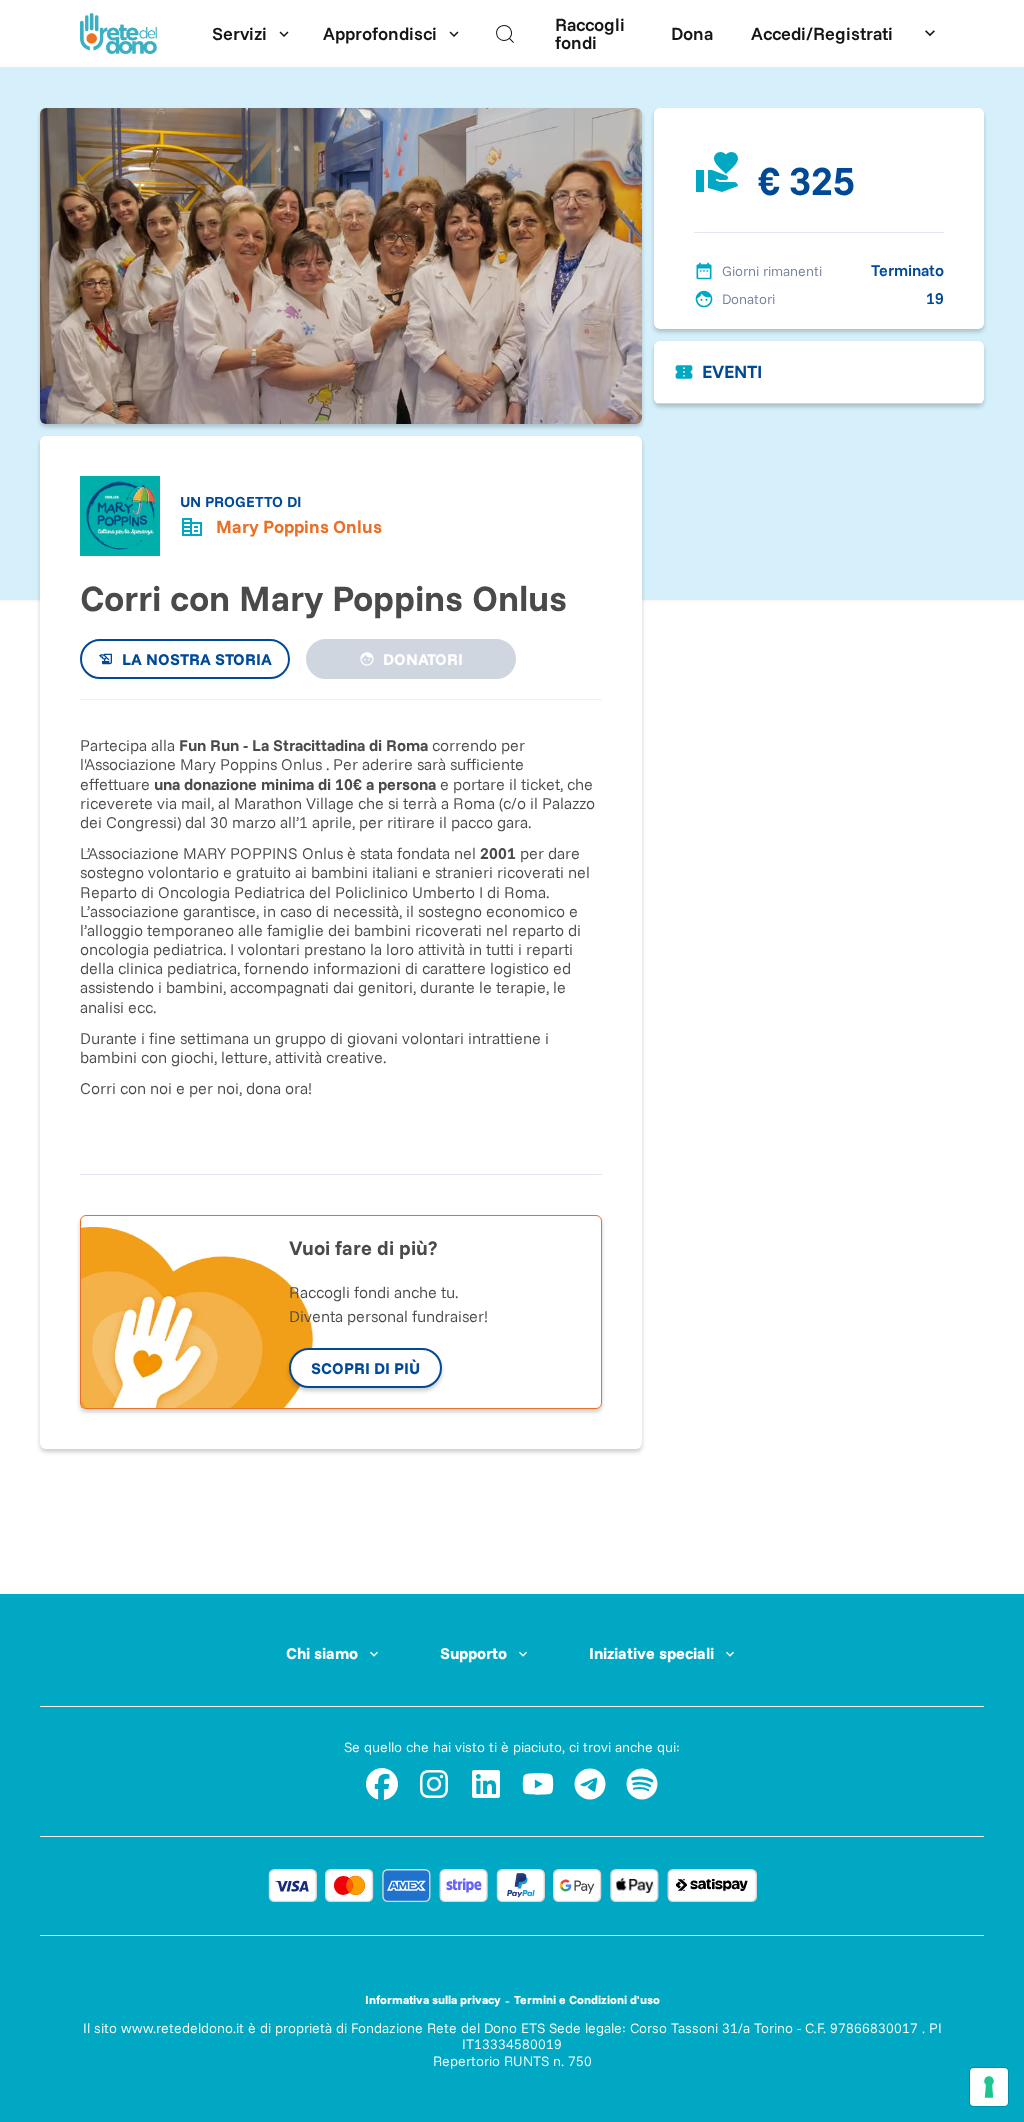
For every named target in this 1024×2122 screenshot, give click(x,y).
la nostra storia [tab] (197, 659)
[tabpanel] (341, 927)
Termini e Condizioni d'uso (587, 1999)
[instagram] (434, 1784)
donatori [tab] (423, 659)
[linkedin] (486, 1784)
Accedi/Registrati (822, 33)
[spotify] (642, 1784)
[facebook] (382, 1784)
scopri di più (365, 1368)
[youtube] (538, 1784)
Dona (692, 33)
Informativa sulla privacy (433, 1999)
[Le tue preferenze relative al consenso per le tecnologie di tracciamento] (989, 2087)
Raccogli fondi (590, 33)
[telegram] (590, 1784)
